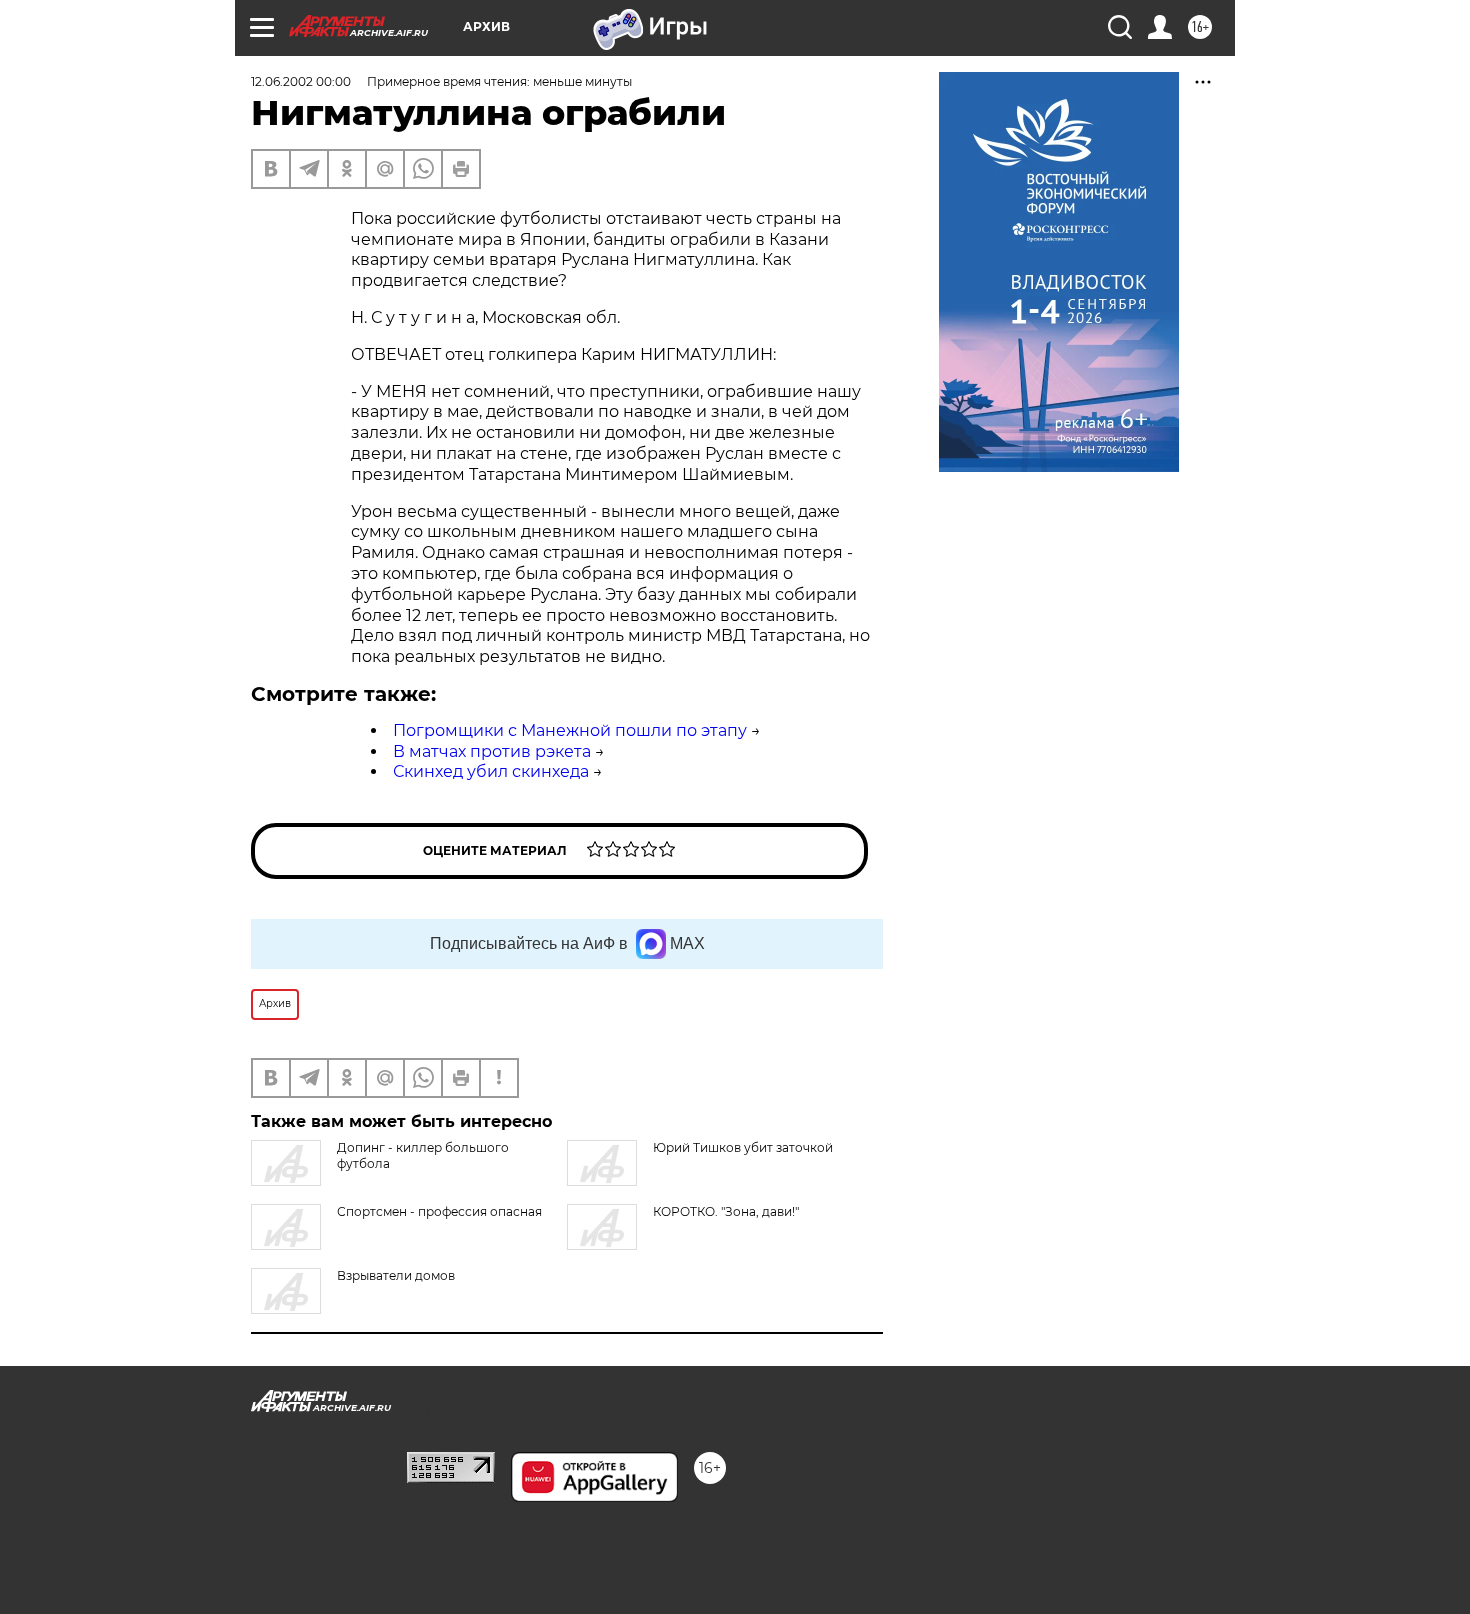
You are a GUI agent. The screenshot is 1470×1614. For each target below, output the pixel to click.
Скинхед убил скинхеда (491, 771)
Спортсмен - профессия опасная (439, 1211)
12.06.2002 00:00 (301, 81)
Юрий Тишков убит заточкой (743, 1147)
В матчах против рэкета (492, 751)
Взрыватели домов (396, 1275)
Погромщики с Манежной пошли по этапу (570, 730)
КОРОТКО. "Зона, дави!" (726, 1211)
